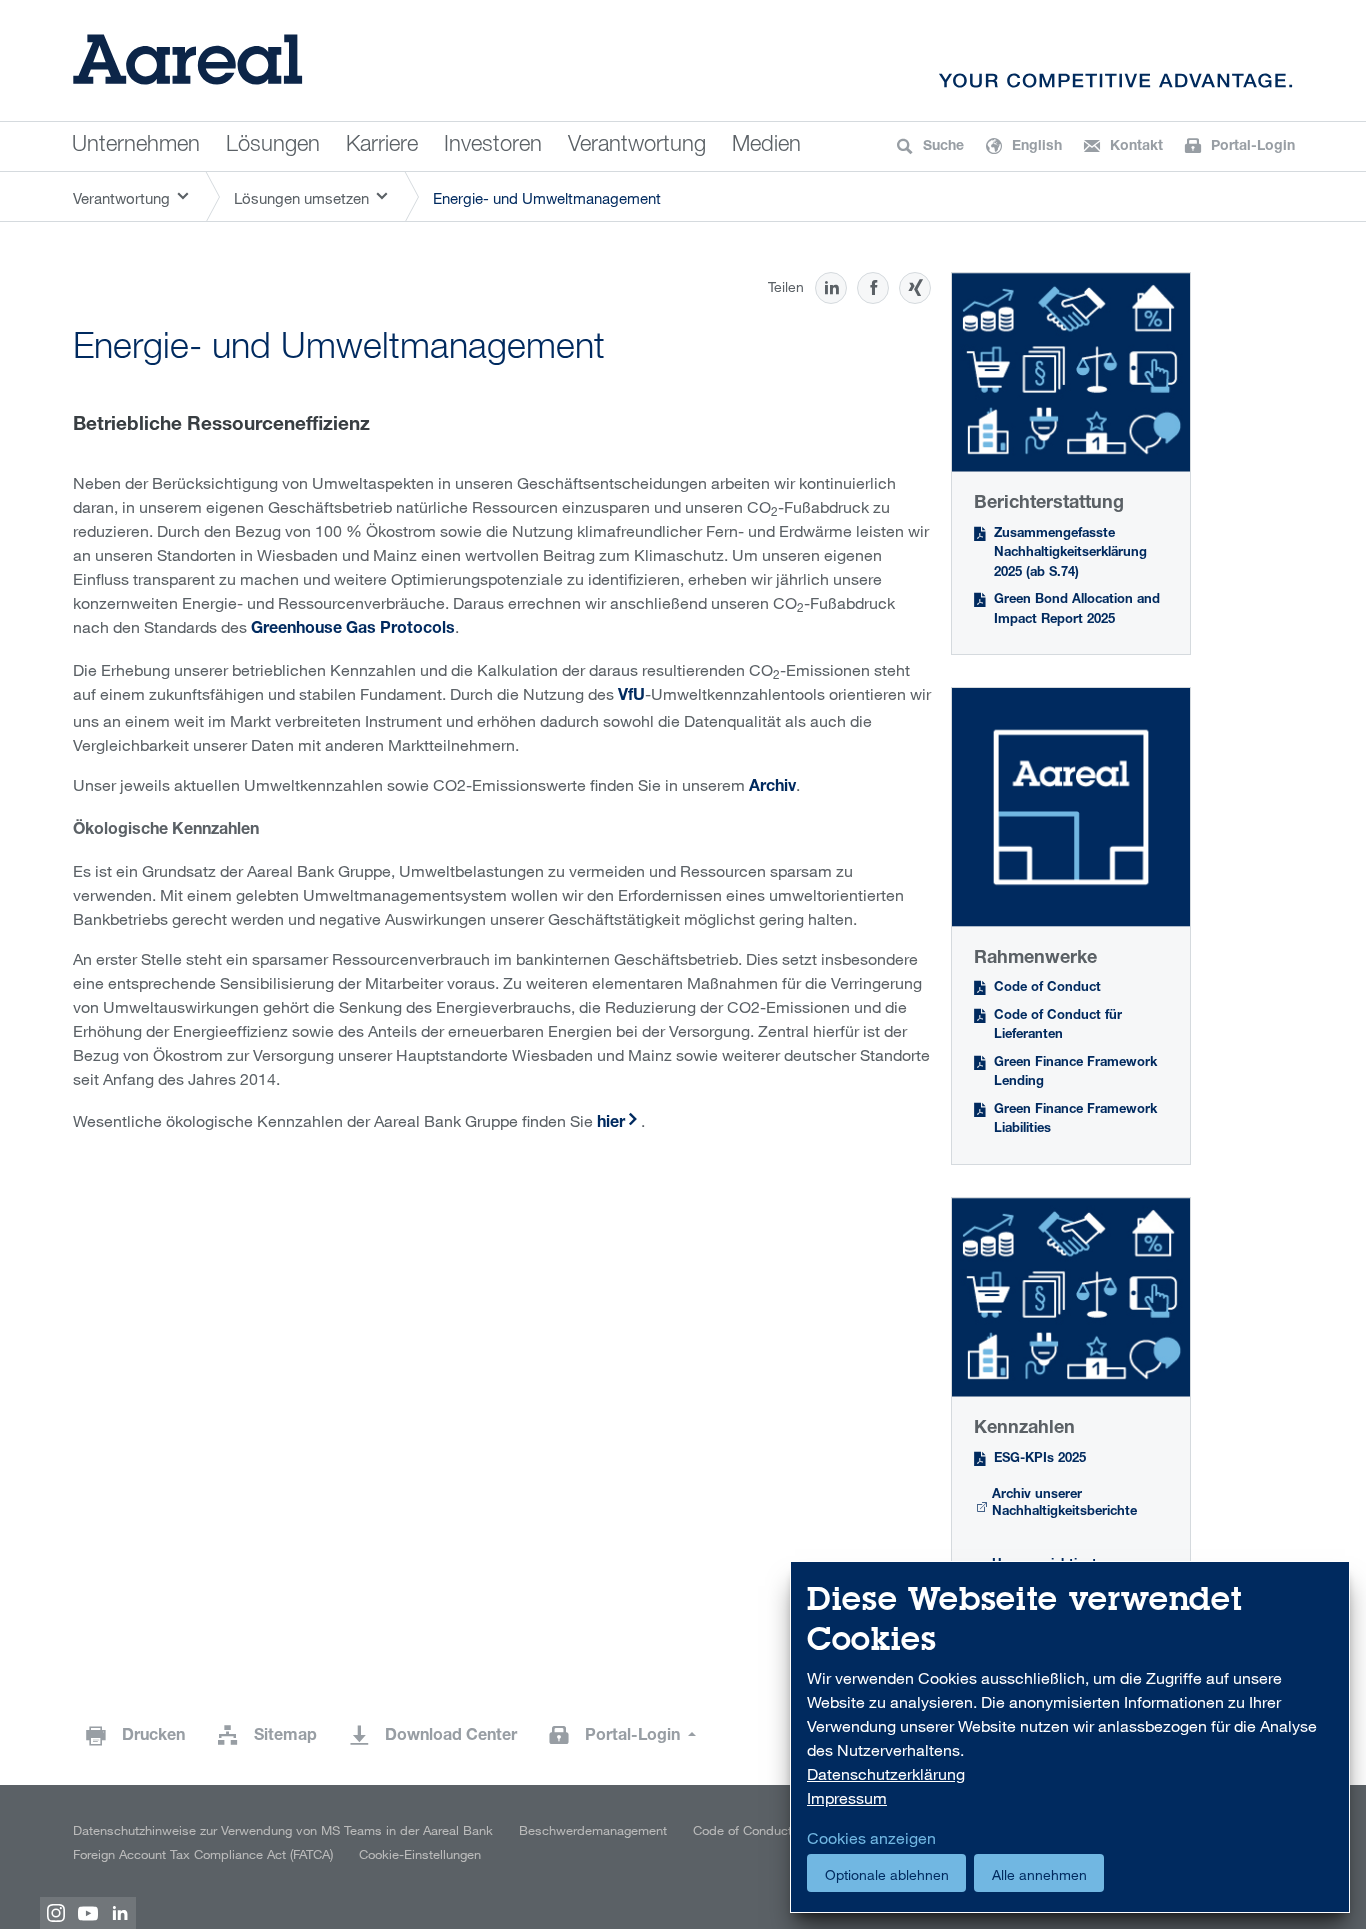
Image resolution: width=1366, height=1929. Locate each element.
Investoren (493, 146)
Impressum (847, 1798)
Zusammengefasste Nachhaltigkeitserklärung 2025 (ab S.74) (1070, 554)
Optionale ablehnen (887, 1874)
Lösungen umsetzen (301, 198)
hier (611, 1124)
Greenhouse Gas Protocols (353, 630)
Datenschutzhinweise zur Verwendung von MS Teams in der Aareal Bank (283, 1830)
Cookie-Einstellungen (420, 1854)
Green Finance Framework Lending (1075, 1073)
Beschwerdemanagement (593, 1830)
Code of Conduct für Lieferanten (1058, 1026)
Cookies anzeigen (871, 1838)
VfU (631, 697)
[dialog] (1070, 1737)
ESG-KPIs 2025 (1040, 1459)
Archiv (772, 788)
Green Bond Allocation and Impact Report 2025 (1077, 610)
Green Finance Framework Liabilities (1075, 1120)
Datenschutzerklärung (886, 1774)
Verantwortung (637, 146)
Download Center (451, 1737)
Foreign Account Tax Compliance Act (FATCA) (203, 1854)
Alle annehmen (1039, 1874)
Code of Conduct (1047, 988)
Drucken (153, 1737)
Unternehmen (136, 146)
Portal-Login (634, 1737)
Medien (766, 146)
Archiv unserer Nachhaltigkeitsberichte (1064, 1504)
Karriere (382, 146)
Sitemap (285, 1737)
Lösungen (273, 146)
